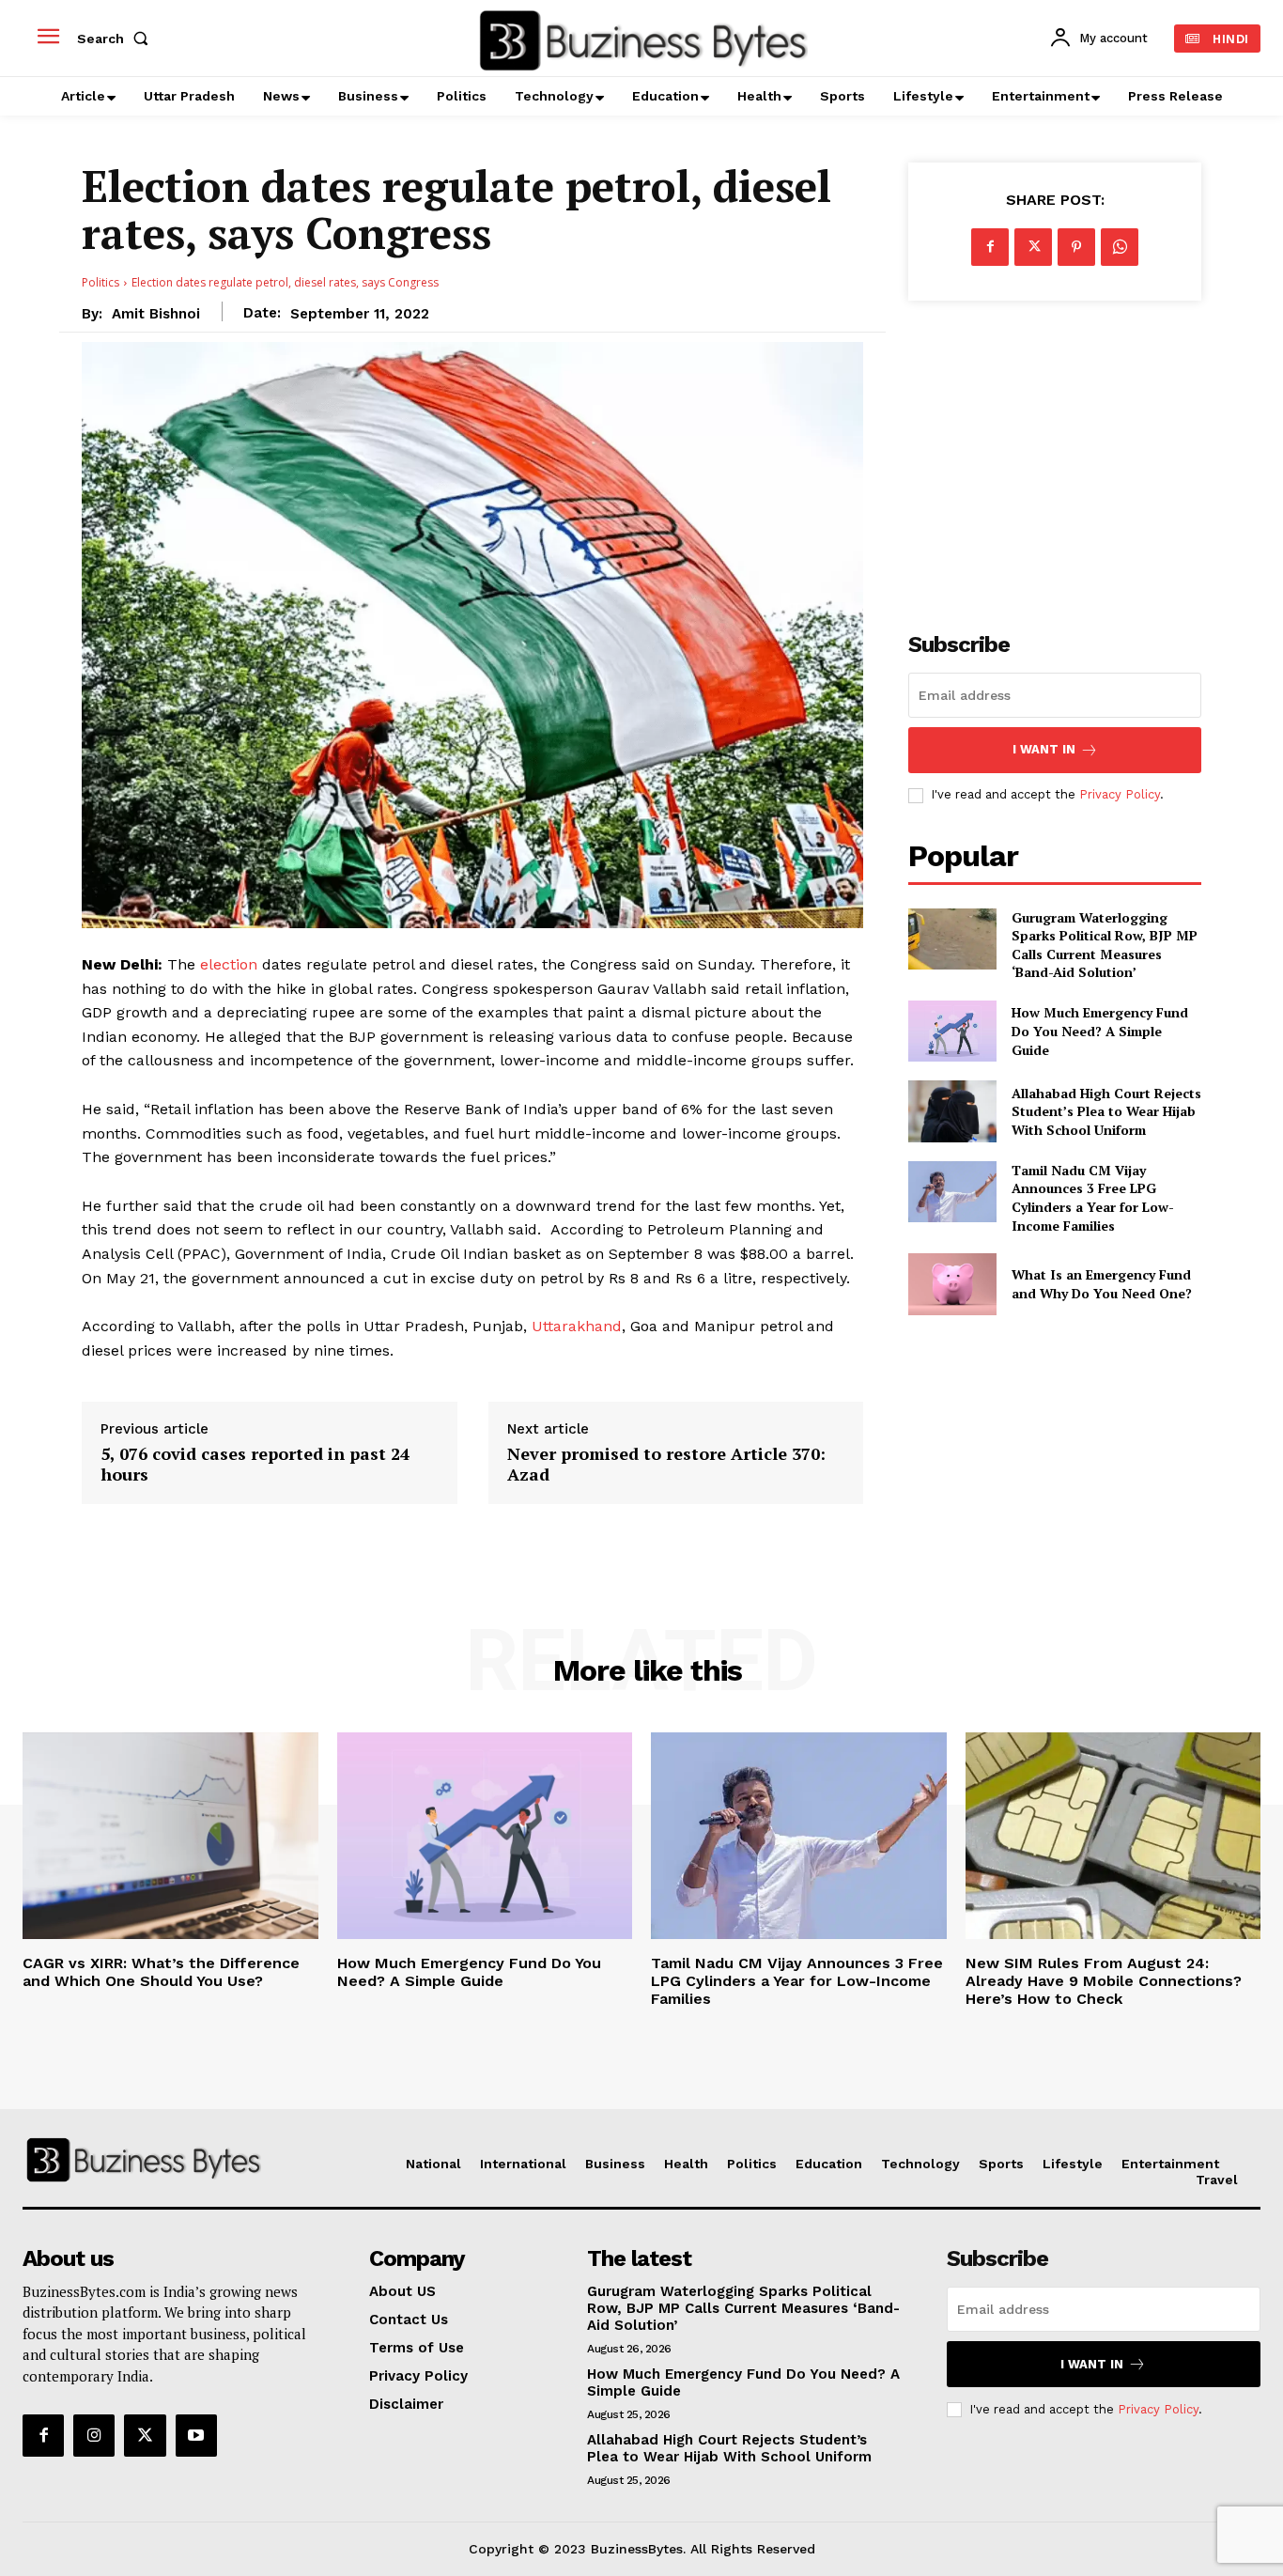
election (229, 964)
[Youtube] (196, 2435)
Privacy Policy (1120, 794)
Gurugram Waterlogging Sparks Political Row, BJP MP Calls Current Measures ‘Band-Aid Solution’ (1105, 945)
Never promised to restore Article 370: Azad (666, 1464)
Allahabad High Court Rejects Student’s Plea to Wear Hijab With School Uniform (1106, 1111)
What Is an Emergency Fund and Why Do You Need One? (1102, 1284)
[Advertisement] (1055, 456)
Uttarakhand (577, 1326)
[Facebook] (990, 247)
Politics (100, 282)
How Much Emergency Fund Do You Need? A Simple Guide (1100, 1031)
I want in (1044, 749)
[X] (1033, 247)
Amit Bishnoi (156, 314)
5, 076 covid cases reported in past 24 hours (255, 1464)
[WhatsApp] (1120, 247)
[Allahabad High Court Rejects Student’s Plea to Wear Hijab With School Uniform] (952, 1111)
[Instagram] (94, 2435)
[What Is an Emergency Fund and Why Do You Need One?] (952, 1284)
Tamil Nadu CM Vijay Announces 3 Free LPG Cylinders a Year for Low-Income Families (1093, 1198)
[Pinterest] (1076, 247)
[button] (116, 39)
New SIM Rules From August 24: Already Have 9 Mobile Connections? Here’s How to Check (1104, 1981)
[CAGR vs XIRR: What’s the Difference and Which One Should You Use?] (170, 1836)
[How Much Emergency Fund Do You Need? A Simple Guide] (952, 1031)
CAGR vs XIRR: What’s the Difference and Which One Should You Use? (161, 1972)
